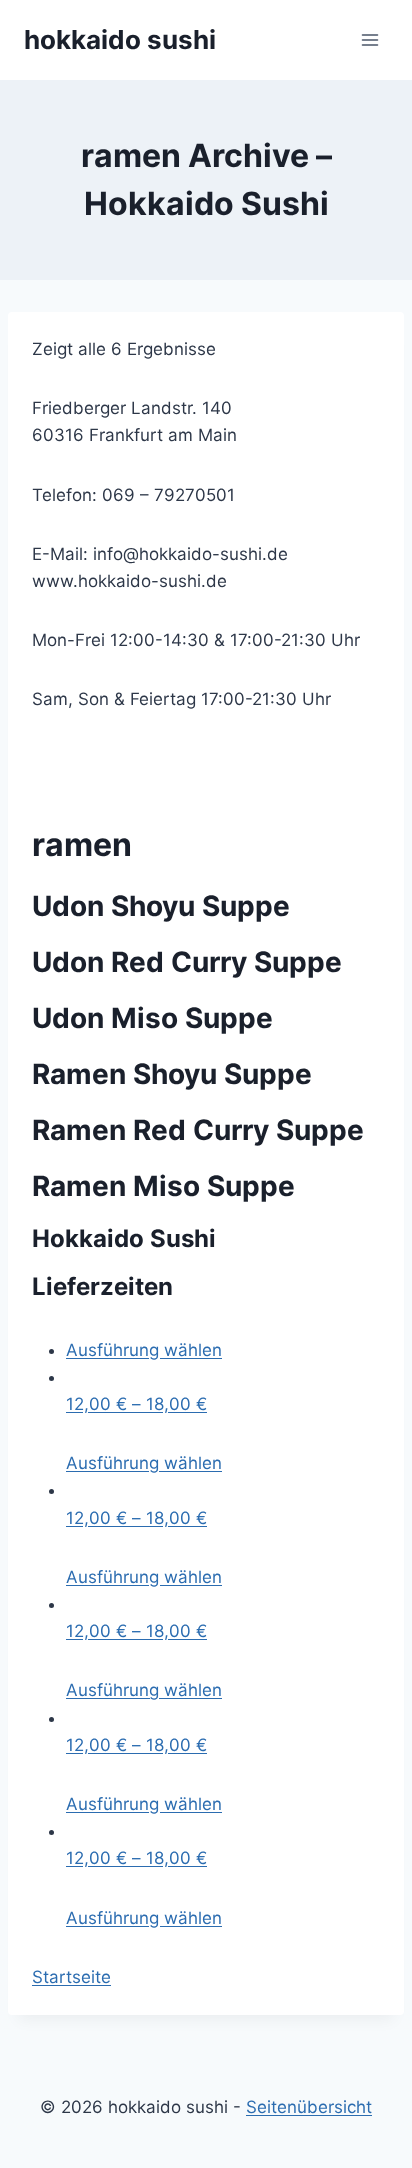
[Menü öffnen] (369, 39)
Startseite (71, 1977)
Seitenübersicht (309, 2107)
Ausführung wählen (144, 1350)
